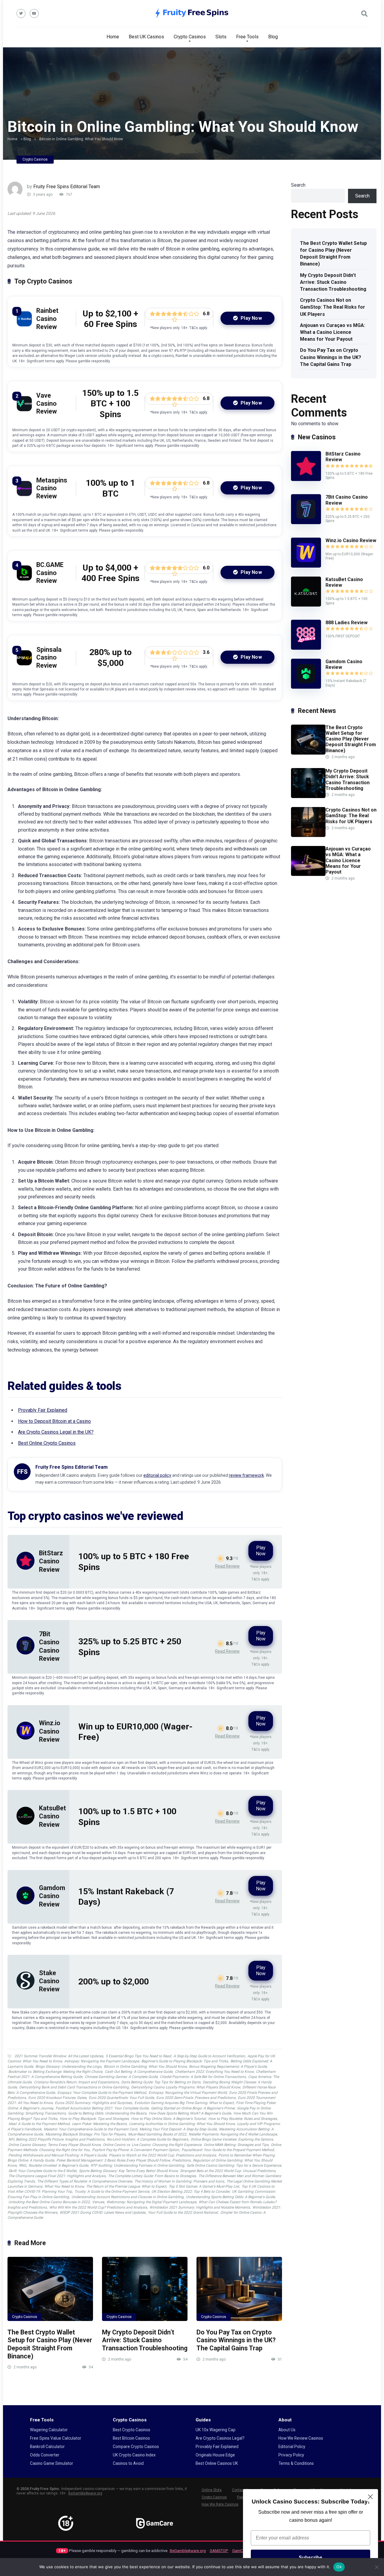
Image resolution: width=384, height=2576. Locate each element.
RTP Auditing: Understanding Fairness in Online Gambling (137, 2165)
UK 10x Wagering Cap (216, 2430)
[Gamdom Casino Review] (25, 1903)
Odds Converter (45, 2455)
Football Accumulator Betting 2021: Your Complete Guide (102, 2108)
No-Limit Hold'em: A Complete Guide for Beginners (147, 2139)
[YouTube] (34, 13)
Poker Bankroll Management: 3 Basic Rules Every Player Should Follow (113, 2160)
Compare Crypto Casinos (136, 2447)
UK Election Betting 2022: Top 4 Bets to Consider (190, 2192)
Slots (221, 37)
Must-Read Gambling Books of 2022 (157, 2134)
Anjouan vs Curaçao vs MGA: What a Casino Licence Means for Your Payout (333, 332)
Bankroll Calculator (47, 2447)
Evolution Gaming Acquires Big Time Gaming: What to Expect (184, 2103)
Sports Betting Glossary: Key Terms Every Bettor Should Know (128, 2171)
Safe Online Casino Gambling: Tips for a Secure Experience (234, 2165)
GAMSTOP (219, 2551)
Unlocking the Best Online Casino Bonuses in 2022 (49, 2202)
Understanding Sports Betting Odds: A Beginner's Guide (230, 2197)
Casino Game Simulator (52, 2463)
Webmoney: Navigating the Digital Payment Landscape (151, 2202)
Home (113, 37)
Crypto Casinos (190, 37)
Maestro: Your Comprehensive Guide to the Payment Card (90, 2129)
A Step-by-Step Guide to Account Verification (209, 2056)
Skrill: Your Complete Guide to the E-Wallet (42, 2171)
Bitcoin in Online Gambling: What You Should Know (145, 2067)
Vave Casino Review (46, 403)
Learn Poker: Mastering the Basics (99, 2124)
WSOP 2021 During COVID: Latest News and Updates (103, 2212)
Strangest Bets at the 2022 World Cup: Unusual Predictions (228, 2171)
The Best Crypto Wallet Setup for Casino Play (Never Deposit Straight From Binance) (50, 2344)
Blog (273, 37)
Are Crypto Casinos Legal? (220, 2438)
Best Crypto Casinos (132, 2430)
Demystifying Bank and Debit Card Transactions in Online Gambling (74, 2087)
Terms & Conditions (296, 2463)
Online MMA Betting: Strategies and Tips (236, 2145)
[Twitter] (21, 13)
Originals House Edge (215, 2455)
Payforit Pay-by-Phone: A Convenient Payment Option (136, 2150)
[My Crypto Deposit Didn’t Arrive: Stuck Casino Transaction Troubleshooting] (145, 2289)
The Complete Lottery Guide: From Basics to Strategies (152, 2176)
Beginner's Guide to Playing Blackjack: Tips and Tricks (185, 2061)
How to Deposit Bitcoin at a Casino (54, 1421)
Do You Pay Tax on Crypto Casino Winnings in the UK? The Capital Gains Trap (236, 2340)
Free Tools (247, 37)
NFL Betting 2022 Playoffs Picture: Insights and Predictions (56, 2139)
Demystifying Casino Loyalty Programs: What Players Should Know (186, 2087)
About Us (287, 2430)
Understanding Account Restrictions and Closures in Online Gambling (127, 2197)
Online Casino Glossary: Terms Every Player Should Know (54, 2145)
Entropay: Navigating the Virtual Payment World (188, 2093)
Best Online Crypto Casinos (47, 1443)
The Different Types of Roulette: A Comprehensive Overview (85, 2181)
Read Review (227, 1566)
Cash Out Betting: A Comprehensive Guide (139, 2072)
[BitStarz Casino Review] (25, 1568)
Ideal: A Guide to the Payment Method (39, 2124)
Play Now (251, 318)
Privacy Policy (291, 2455)
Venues (98, 2202)
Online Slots (212, 2490)
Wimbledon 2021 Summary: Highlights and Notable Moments (200, 2207)
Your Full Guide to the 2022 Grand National (183, 2212)
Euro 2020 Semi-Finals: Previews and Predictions (196, 2098)
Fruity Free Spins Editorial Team (67, 187)
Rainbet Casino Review (47, 319)
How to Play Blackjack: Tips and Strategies (94, 2119)
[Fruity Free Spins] (192, 13)
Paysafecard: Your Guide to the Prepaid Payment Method (228, 2150)
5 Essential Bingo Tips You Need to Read (138, 2056)
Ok (339, 2567)
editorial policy (157, 1475)
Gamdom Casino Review (52, 1896)
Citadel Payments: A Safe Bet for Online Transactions (203, 2077)
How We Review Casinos (301, 2438)
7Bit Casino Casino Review (347, 500)
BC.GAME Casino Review (50, 573)
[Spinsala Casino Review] (24, 664)
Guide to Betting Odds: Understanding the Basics (107, 2113)
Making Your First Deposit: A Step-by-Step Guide (178, 2129)
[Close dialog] (370, 2497)
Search (298, 185)
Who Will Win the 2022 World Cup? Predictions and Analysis (98, 2207)
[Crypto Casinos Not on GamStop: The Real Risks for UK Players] (308, 835)
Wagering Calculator (49, 2430)
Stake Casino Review (49, 1981)
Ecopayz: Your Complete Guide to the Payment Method (102, 2093)
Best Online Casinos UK (217, 2463)
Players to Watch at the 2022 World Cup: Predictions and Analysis (162, 2155)
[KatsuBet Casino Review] (25, 1823)
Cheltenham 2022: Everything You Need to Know (214, 2072)
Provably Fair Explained (43, 1410)
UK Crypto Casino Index (134, 2455)
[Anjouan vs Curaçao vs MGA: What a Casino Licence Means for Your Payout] (308, 874)
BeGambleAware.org (85, 2493)
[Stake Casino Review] (25, 1988)
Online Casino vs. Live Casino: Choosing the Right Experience (152, 2145)
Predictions (181, 2160)
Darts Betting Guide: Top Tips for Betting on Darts (161, 2082)
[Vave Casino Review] (24, 410)
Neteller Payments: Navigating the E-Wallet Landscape (233, 2134)
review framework (246, 1475)
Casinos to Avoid (128, 2463)
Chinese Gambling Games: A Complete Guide (121, 2077)
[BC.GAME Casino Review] (24, 579)
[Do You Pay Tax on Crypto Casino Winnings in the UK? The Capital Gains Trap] (239, 2289)
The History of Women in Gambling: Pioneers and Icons (179, 2181)
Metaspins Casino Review (52, 488)
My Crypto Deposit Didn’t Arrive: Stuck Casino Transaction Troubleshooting (145, 2340)
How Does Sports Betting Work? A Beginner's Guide (190, 2113)
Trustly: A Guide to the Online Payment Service (112, 2192)
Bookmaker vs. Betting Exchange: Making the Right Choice (55, 2072)
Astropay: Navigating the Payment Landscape (102, 2061)
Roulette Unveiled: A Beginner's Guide (58, 2165)
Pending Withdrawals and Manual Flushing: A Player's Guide (57, 2155)
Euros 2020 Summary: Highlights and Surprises (93, 2103)
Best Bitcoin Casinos (131, 2438)
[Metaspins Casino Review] (24, 494)
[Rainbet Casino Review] (24, 325)
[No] (376, 2567)
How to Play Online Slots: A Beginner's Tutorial (168, 2119)
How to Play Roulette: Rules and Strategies (243, 2119)
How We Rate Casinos (220, 2504)
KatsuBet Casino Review (52, 1816)
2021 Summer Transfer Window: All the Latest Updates (59, 2056)
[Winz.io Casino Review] (25, 1738)
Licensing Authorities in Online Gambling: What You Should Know (182, 2124)
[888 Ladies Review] (306, 648)
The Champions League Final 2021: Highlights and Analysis (57, 2176)
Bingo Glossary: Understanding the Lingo (68, 2067)
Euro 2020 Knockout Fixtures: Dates (57, 2098)
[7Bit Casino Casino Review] (25, 1653)
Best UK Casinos (146, 37)
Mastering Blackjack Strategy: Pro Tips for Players (85, 2134)
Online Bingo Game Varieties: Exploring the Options (232, 2139)
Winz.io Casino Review (50, 1731)
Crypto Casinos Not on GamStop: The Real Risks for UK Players (333, 307)
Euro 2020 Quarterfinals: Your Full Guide (121, 2098)
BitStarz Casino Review (51, 1561)
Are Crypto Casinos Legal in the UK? (56, 1432)
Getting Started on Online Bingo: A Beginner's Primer (193, 2108)
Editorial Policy (292, 2447)
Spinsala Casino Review (49, 657)
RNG (22, 2165)
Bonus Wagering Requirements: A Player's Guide (228, 2067)
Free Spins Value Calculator (56, 2438)
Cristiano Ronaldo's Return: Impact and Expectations (76, 2082)
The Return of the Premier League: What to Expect (126, 2186)
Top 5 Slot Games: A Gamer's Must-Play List (204, 2186)
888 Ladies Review (346, 623)
